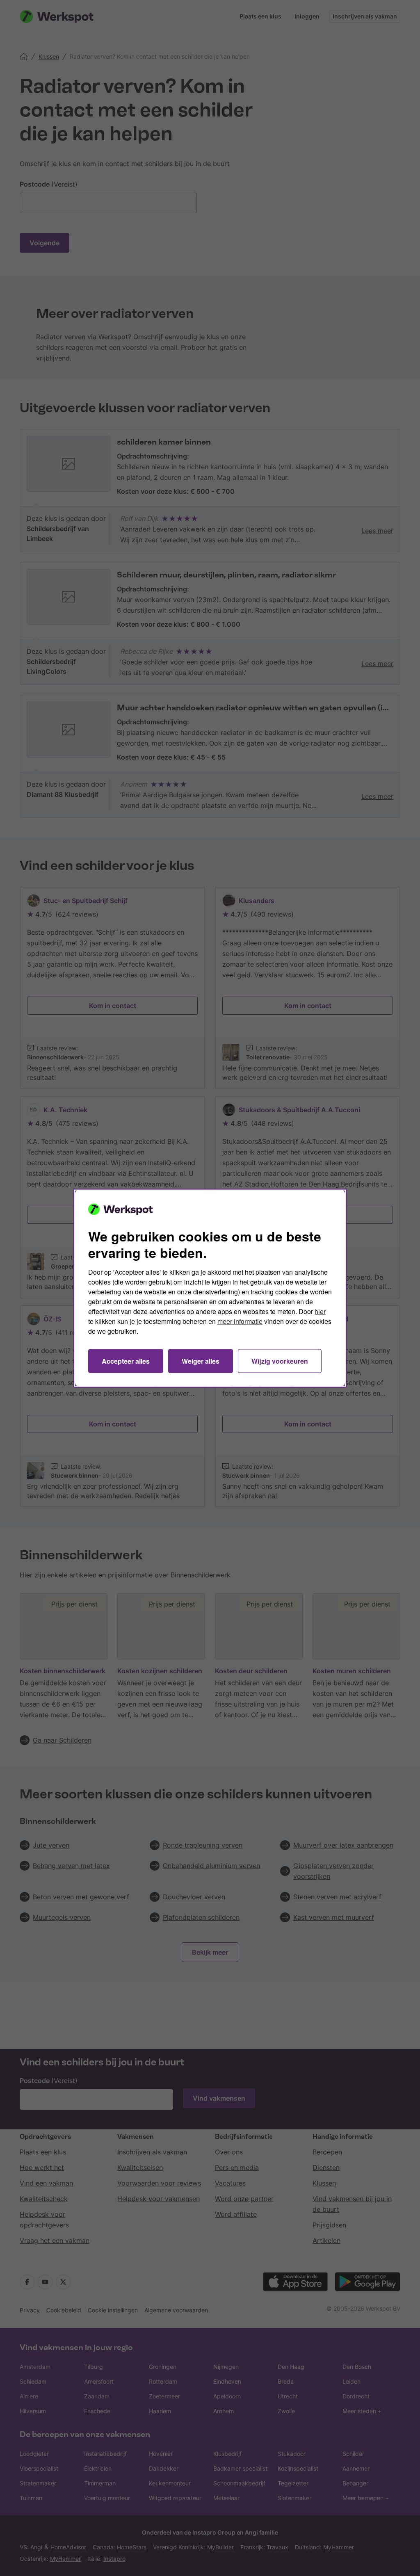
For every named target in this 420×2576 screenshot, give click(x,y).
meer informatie (240, 1321)
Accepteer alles (126, 1361)
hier (320, 1311)
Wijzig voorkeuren (280, 1361)
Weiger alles (201, 1361)
